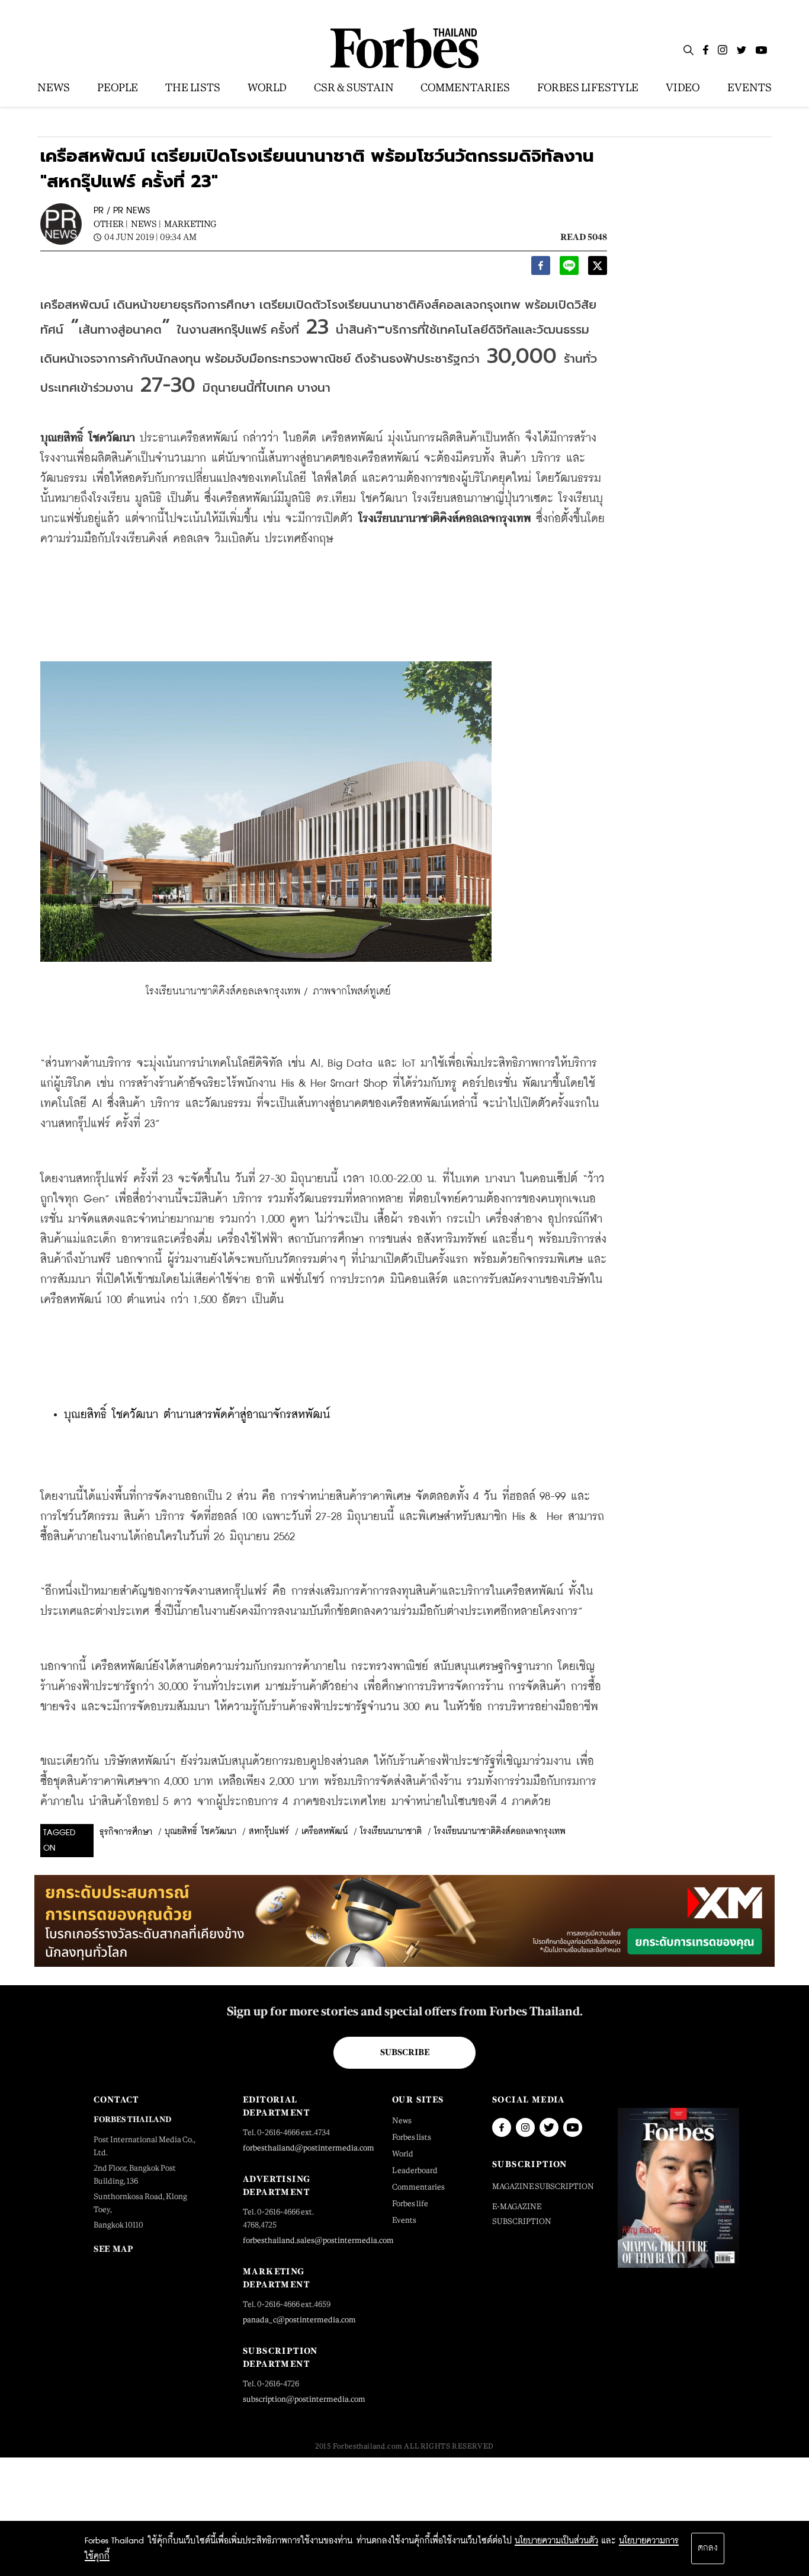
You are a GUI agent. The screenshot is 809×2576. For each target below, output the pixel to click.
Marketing (190, 224)
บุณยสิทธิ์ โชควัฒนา (200, 1832)
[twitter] (598, 269)
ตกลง (708, 2548)
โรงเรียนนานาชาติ (391, 1832)
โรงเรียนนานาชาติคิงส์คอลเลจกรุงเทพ (500, 1832)
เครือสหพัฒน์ (325, 1832)
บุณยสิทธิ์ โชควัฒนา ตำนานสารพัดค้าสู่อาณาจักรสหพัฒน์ (197, 1415)
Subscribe (405, 2052)
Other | (111, 224)
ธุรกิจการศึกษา (126, 1832)
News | (146, 224)
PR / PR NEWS (122, 211)
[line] (569, 269)
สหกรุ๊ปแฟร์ (269, 1832)
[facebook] (541, 269)
